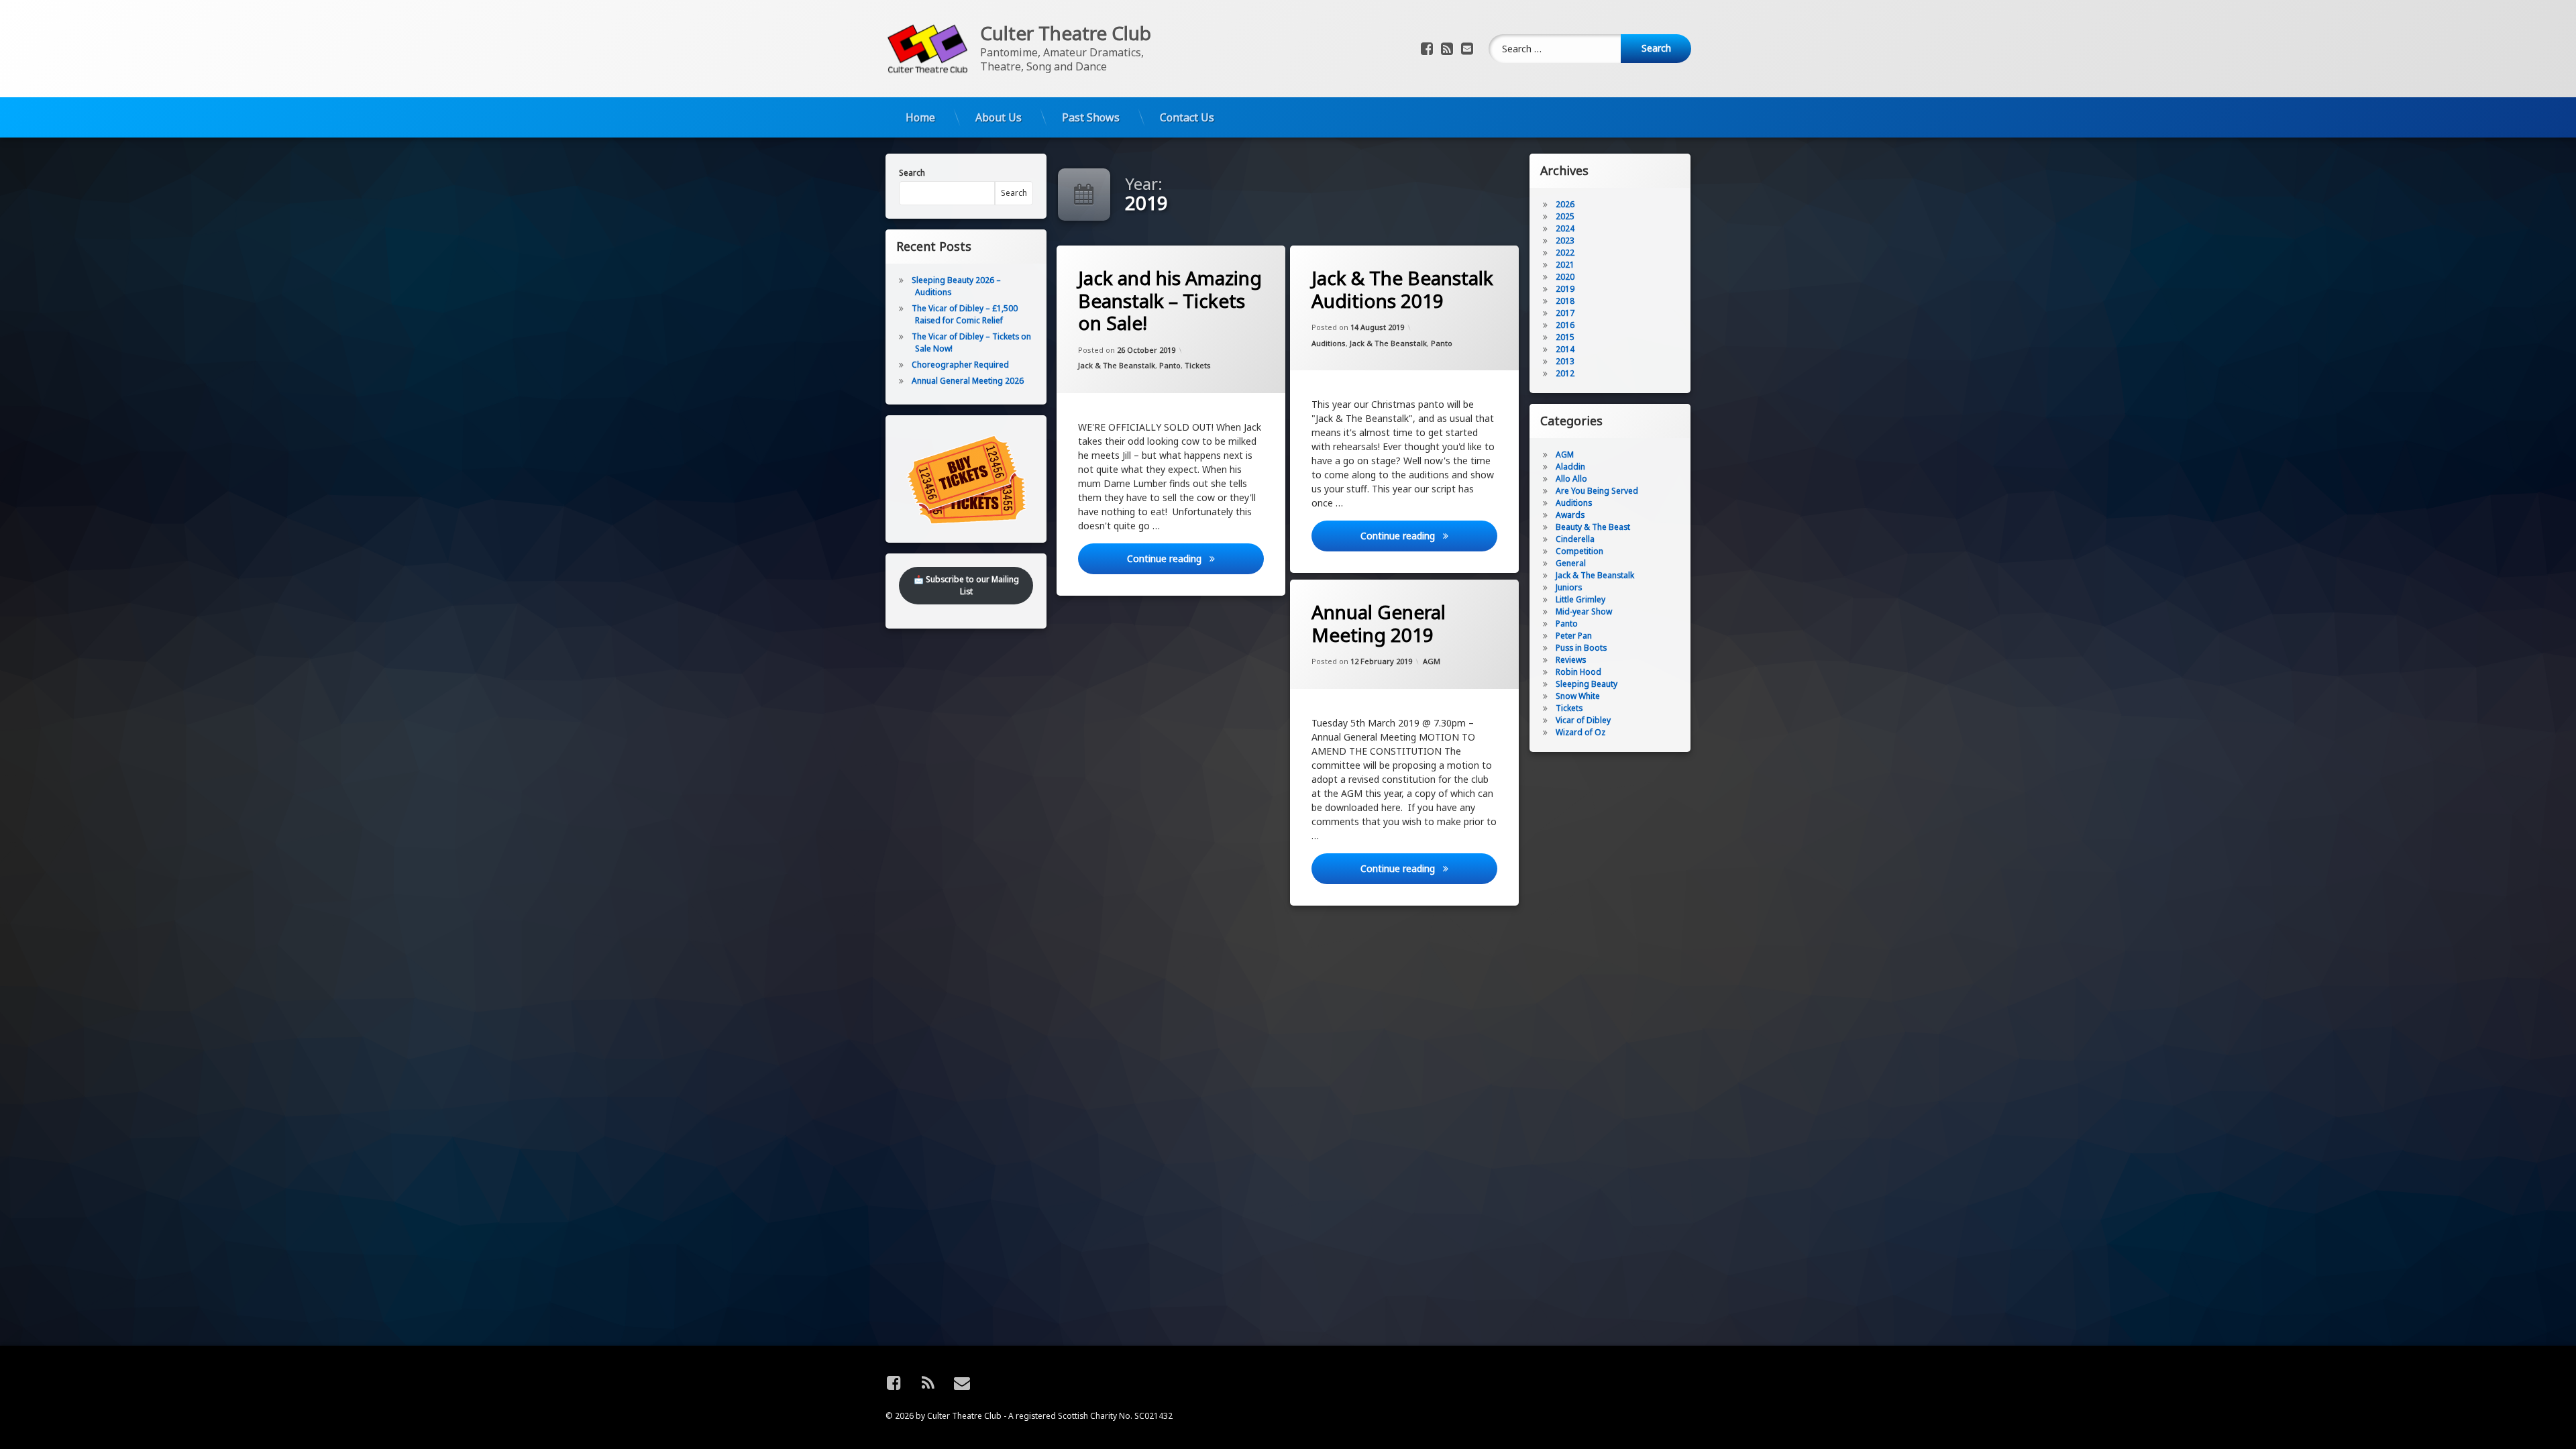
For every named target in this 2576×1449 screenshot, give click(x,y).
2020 (1565, 277)
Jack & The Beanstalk (1117, 365)
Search (912, 173)
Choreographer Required (960, 365)
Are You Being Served (1597, 491)
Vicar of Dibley (1583, 720)
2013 (1565, 361)
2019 (1565, 289)
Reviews (1571, 660)
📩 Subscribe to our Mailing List (966, 585)
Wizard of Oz (1580, 732)
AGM (1432, 662)
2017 (1565, 313)
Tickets (1198, 365)
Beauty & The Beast (1593, 527)
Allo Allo (1571, 479)
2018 (1565, 301)
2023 (1565, 240)
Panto (1170, 365)
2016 (1565, 325)
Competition (1579, 551)
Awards (1570, 515)
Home (920, 117)
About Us (999, 117)
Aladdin (1570, 467)
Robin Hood (1578, 672)
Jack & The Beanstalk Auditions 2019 (1402, 289)
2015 (1565, 337)
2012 (1565, 373)
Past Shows (1091, 117)
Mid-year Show (1584, 611)
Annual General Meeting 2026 (968, 381)
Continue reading (1195, 558)
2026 (1565, 204)
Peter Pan (1574, 636)
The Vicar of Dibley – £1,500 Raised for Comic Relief (965, 314)
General (1571, 563)
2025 (1565, 216)
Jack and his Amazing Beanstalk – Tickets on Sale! (1170, 301)
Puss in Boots (1581, 648)
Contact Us (1187, 117)
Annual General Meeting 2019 (1379, 624)
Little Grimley (1580, 599)
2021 (1565, 265)
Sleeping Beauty (1587, 684)
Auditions (1329, 343)
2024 (1565, 228)
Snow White (1578, 696)
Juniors (1569, 587)
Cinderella (1575, 539)
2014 (1565, 349)
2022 (1565, 253)
